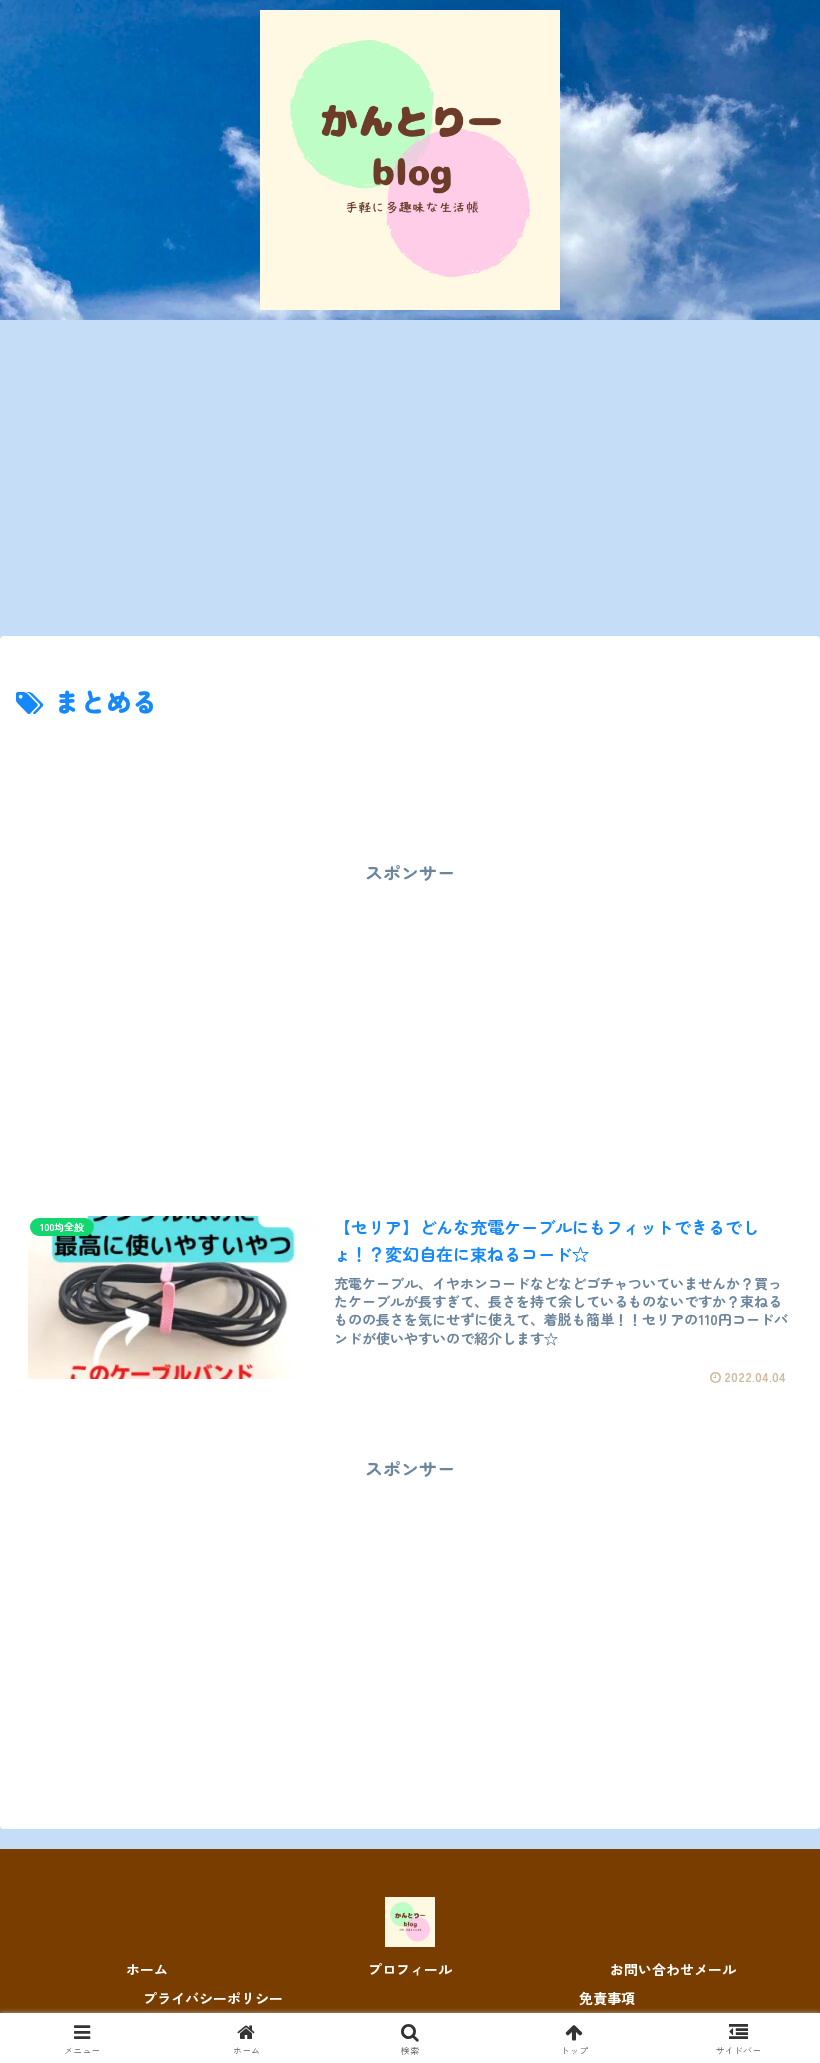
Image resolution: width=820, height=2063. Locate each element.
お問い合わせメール (673, 1969)
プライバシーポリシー (213, 1998)
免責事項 (607, 1998)
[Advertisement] (410, 484)
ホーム (147, 1969)
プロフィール (410, 1969)
